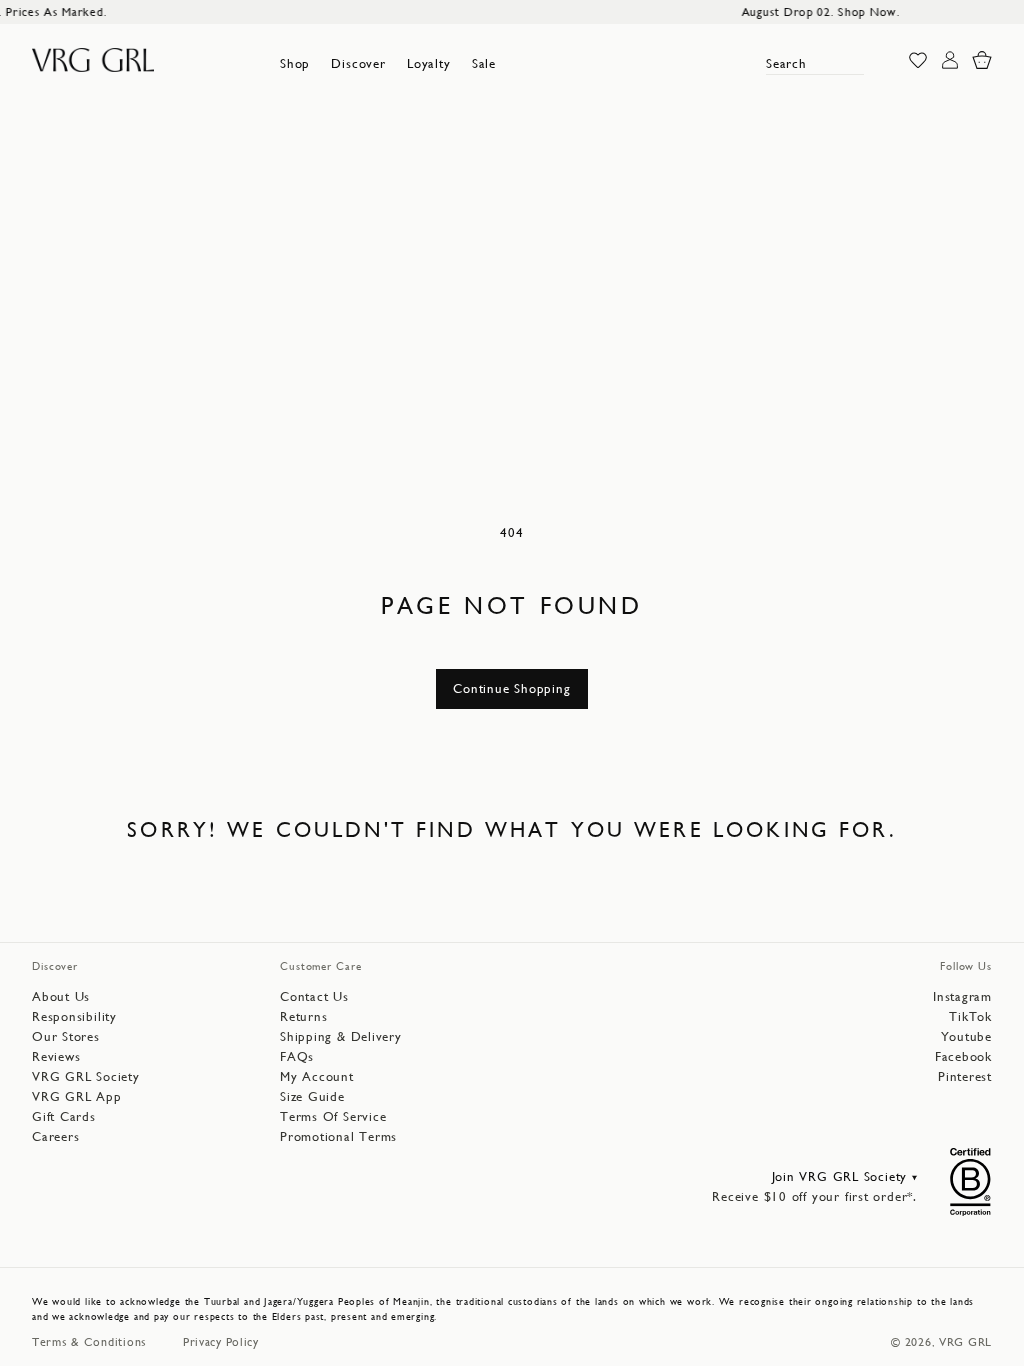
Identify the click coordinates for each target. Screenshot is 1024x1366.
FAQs (297, 1056)
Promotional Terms (338, 1136)
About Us (61, 996)
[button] (295, 64)
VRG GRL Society (86, 1076)
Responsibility (74, 1016)
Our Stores (66, 1036)
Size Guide (312, 1096)
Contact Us (314, 996)
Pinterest (965, 1076)
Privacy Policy (221, 1342)
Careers (55, 1136)
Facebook (963, 1056)
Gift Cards (64, 1116)
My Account (317, 1076)
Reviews (56, 1056)
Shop (295, 63)
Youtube (966, 1036)
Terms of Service (333, 1116)
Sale (484, 63)
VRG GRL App (77, 1096)
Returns (303, 1016)
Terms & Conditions (89, 1342)
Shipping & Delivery (341, 1036)
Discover (358, 63)
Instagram (962, 996)
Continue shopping (511, 688)
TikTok (970, 1016)
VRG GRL (965, 1342)
